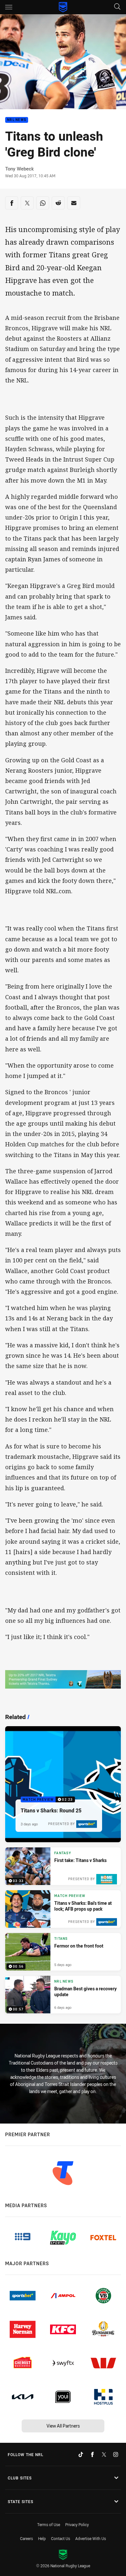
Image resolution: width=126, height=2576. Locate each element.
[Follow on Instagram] (116, 2454)
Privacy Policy (77, 2524)
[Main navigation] (9, 7)
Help (42, 2538)
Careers (26, 2538)
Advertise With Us (91, 2538)
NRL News (17, 120)
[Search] (117, 7)
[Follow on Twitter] (104, 2454)
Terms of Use (49, 2524)
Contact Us (61, 2538)
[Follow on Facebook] (92, 2454)
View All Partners (63, 2426)
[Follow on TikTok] (81, 2454)
